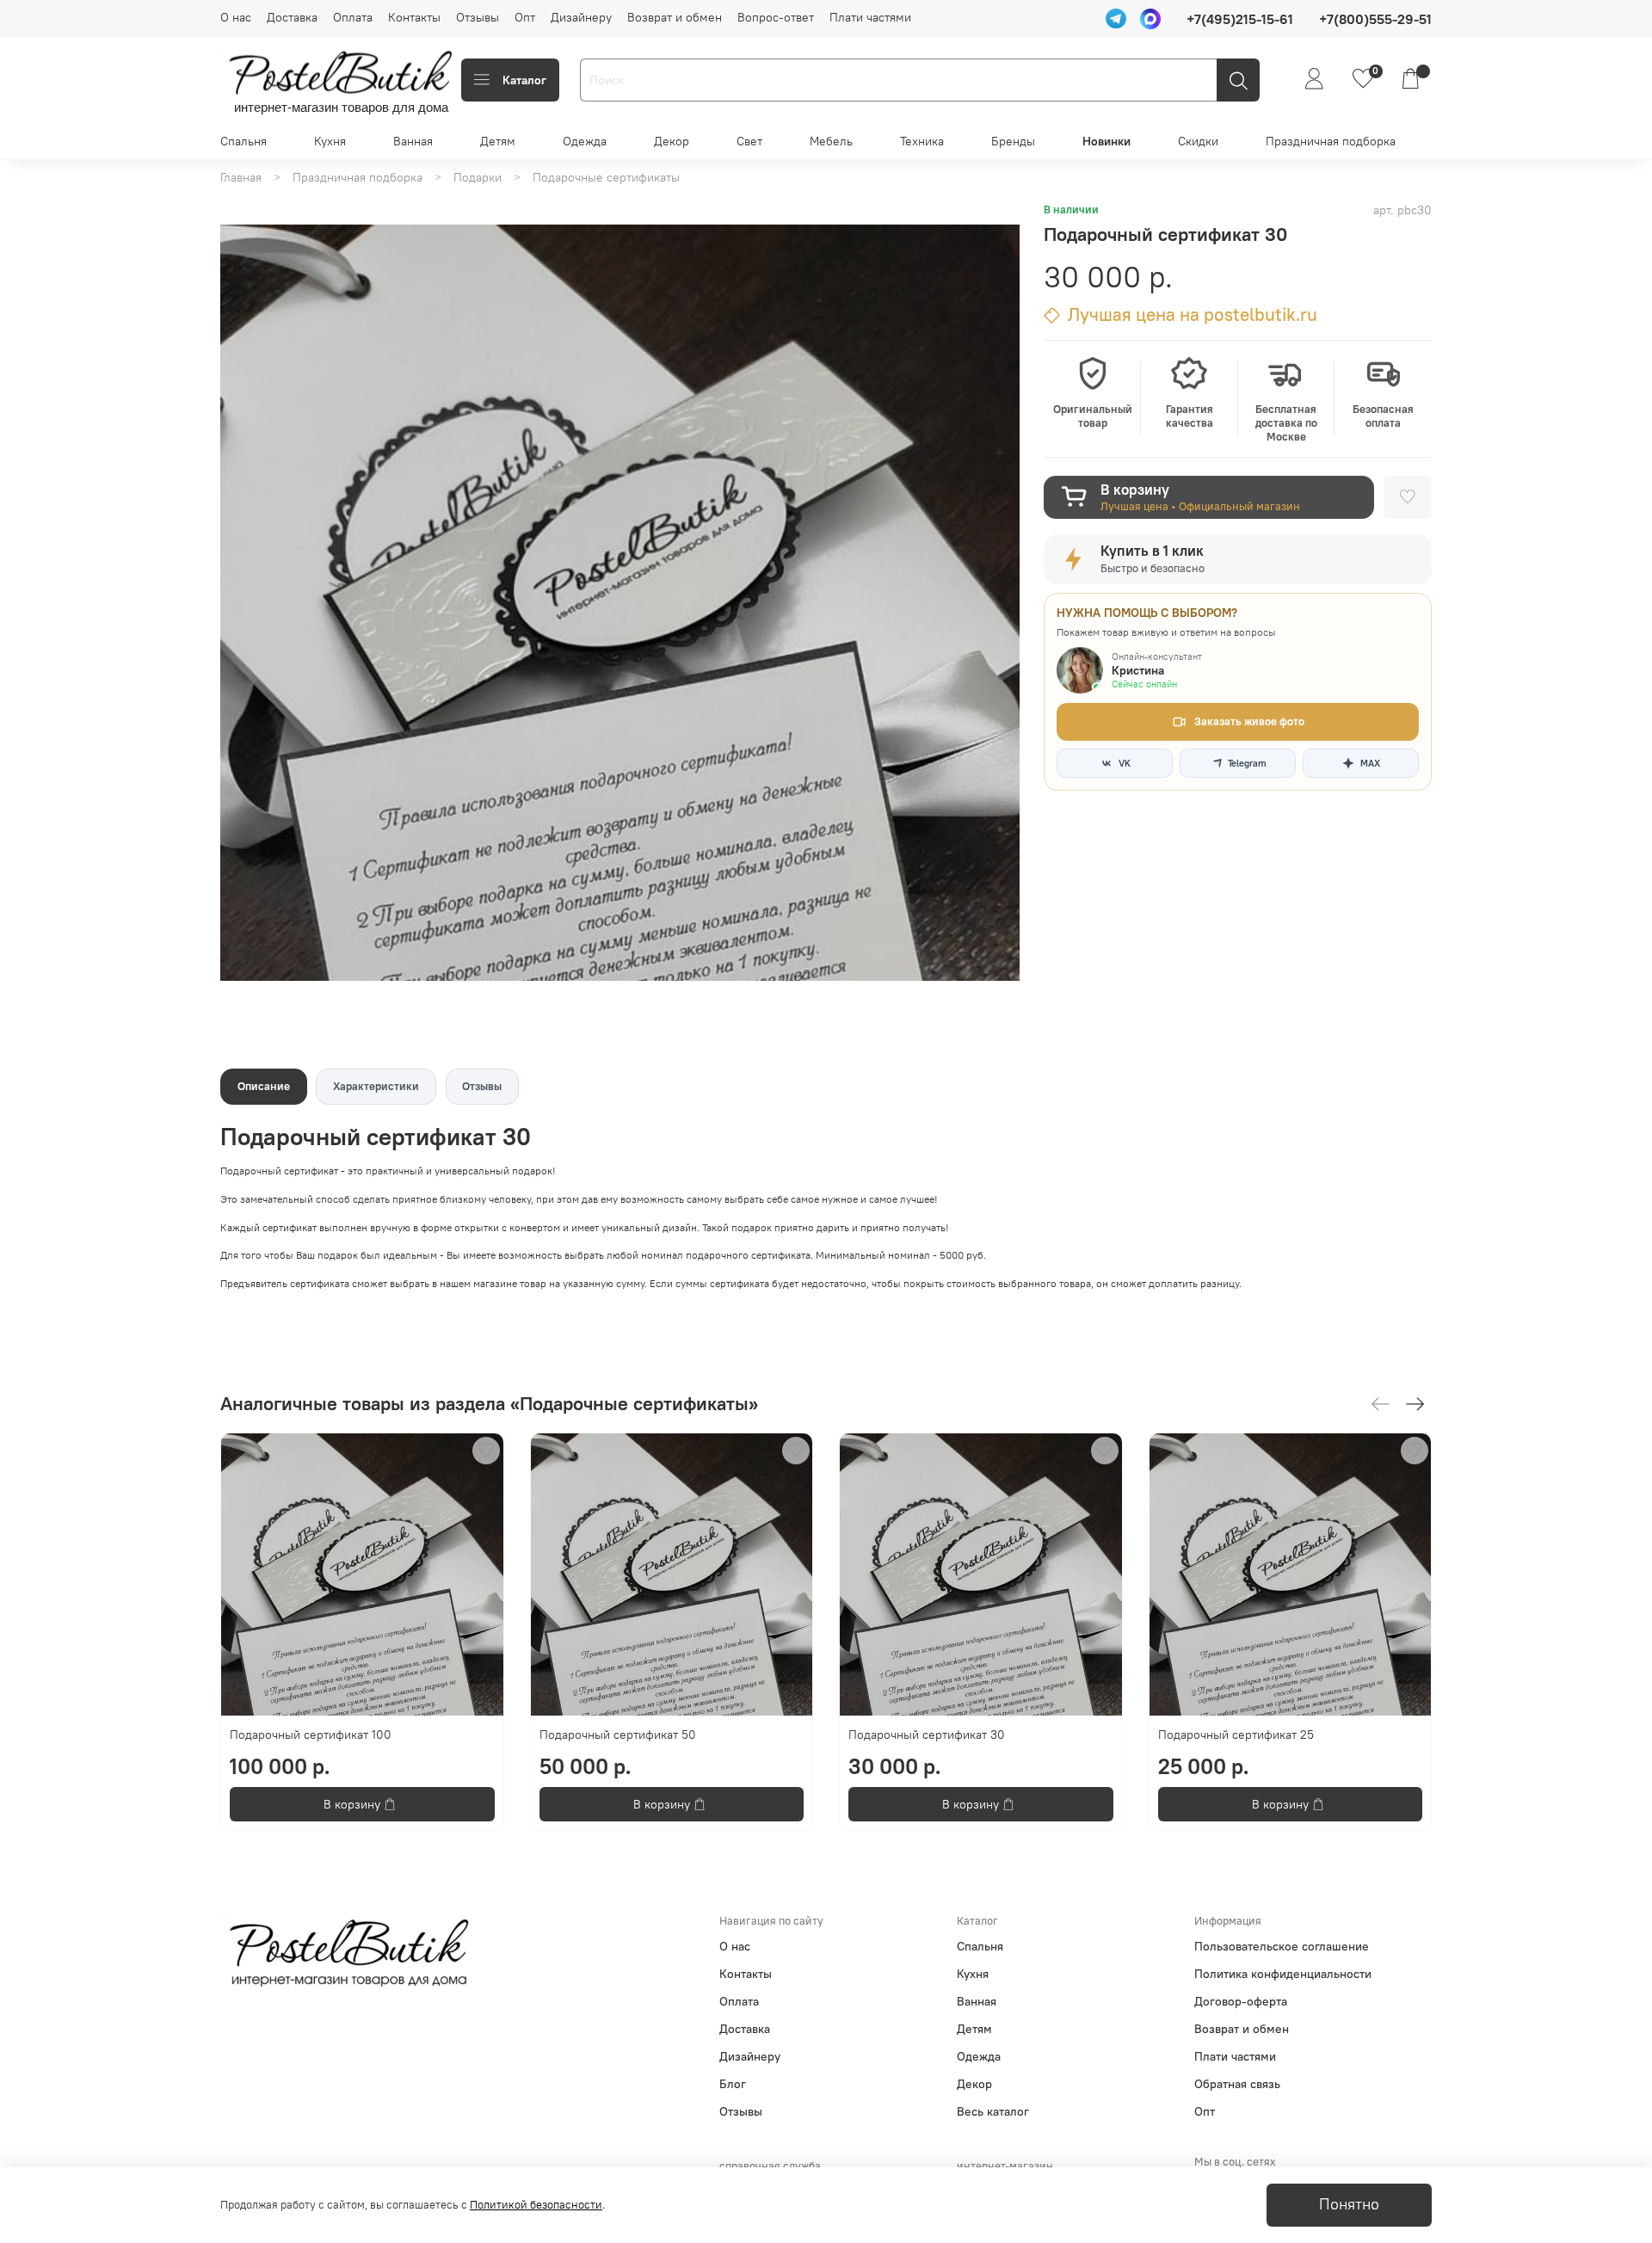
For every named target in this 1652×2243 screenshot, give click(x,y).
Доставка (292, 17)
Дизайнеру (581, 17)
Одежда (585, 141)
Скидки (1198, 141)
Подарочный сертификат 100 (311, 1735)
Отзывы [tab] (482, 1086)
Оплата (353, 17)
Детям (498, 141)
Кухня (330, 141)
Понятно (1349, 2204)
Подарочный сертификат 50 (618, 1735)
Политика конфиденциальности (1283, 1974)
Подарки (478, 177)
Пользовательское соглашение (1282, 1946)
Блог (733, 2084)
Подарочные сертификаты (606, 177)
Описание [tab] (264, 1086)
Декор (672, 141)
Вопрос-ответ (776, 17)
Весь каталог (993, 2111)
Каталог (524, 80)
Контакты (414, 17)
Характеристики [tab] (376, 1086)
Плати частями (870, 17)
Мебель (831, 141)
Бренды (1013, 141)
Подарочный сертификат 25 (1236, 1735)
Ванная (413, 141)
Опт (525, 17)
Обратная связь (1237, 2084)
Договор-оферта (1241, 2001)
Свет (749, 141)
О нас (236, 17)
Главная (241, 177)
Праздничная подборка (1331, 141)
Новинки (1106, 141)
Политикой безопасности (536, 2205)
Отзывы (478, 17)
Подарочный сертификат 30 (927, 1735)
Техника (922, 141)
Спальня (243, 141)
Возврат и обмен (675, 17)
